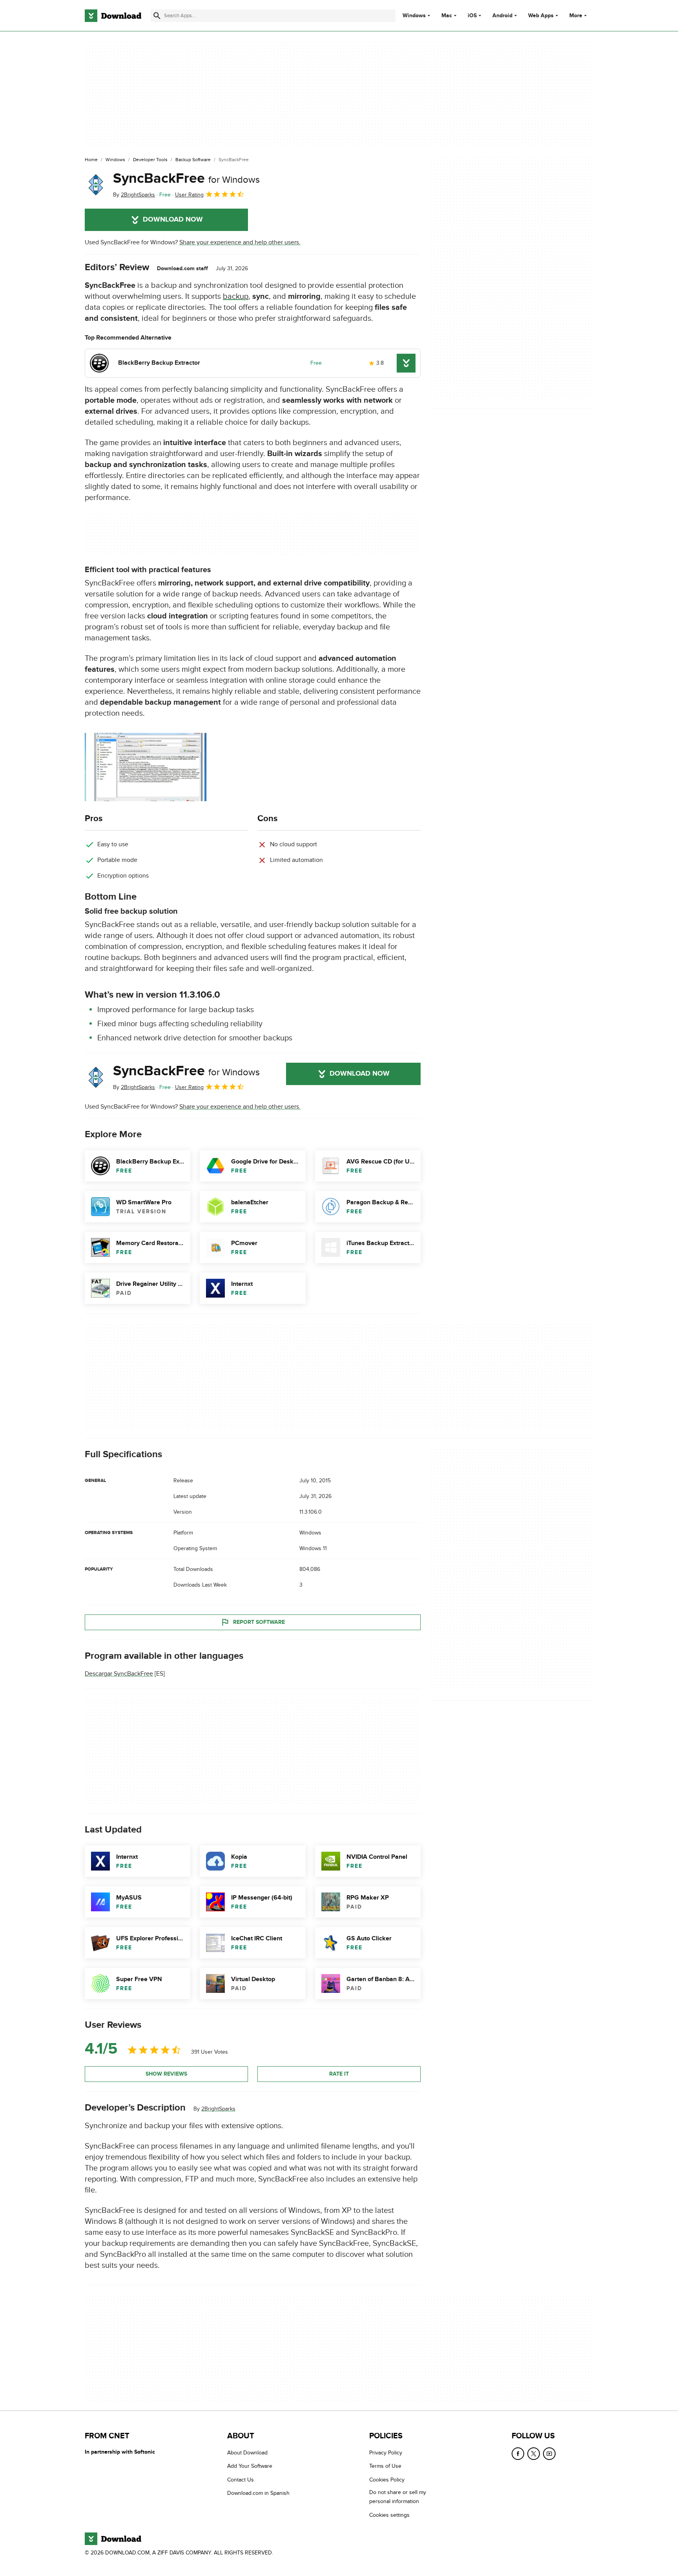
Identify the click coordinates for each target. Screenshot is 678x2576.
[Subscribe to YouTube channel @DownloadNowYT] (549, 2454)
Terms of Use (385, 2466)
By (134, 195)
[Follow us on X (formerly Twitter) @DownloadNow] (534, 2454)
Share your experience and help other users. (240, 242)
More (576, 15)
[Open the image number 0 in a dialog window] (146, 767)
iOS (472, 16)
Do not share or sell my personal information (398, 2497)
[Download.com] (113, 16)
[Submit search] (157, 16)
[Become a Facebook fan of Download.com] (518, 2454)
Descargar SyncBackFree (119, 1674)
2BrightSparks (218, 2109)
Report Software (259, 1622)
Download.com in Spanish (258, 2493)
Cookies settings (389, 2515)
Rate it (339, 2074)
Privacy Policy (386, 2453)
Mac (447, 16)
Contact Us (241, 2480)
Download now (173, 220)
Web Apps (541, 16)
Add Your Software (250, 2466)
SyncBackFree (186, 178)
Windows (414, 16)
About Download (247, 2453)
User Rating (189, 195)
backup (236, 296)
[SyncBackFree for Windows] (96, 185)
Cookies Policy (387, 2480)
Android (502, 16)
